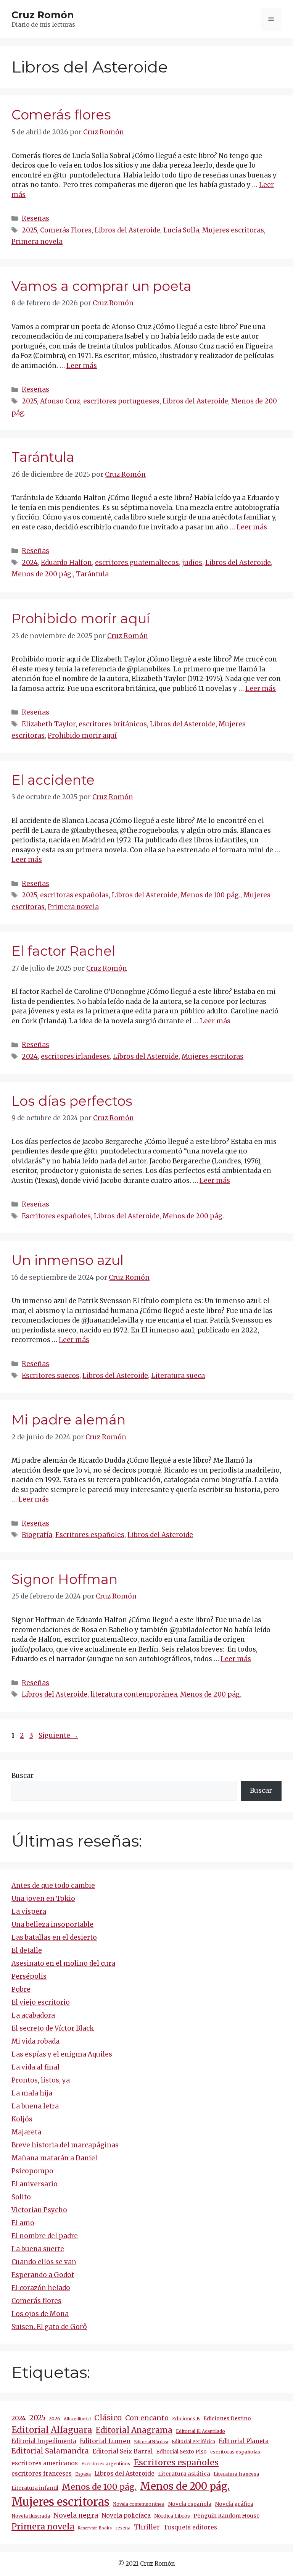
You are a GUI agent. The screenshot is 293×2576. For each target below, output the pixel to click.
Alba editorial (77, 2419)
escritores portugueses (121, 401)
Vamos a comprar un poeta (101, 286)
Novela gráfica (234, 2504)
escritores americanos (45, 2463)
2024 (30, 563)
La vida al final (35, 2067)
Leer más (82, 366)
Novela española (190, 2504)
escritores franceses (42, 2474)
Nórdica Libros (172, 2516)
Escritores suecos (51, 1376)
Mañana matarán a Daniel (54, 2158)
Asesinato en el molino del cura (63, 1963)
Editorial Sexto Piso (181, 2452)
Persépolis (29, 1976)
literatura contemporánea (134, 1694)
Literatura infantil (35, 2488)
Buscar (23, 1776)
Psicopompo (32, 2171)
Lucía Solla (181, 230)
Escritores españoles (56, 1216)
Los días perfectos (72, 1101)
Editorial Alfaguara (52, 2430)
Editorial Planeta (244, 2441)
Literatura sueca (178, 1376)
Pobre (21, 1989)
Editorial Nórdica (151, 2442)
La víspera (29, 1911)
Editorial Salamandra (50, 2451)
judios (192, 563)
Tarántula (43, 457)
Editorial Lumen (105, 2441)
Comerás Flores (66, 230)
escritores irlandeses (75, 1057)
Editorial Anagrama (134, 2430)
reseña (123, 2528)
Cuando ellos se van (44, 2262)
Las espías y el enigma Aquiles (62, 2054)
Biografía (37, 1535)
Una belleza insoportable (52, 1924)
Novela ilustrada (31, 2516)
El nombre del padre (45, 2236)
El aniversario (35, 2184)
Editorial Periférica (193, 2442)
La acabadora (33, 2015)
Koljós (22, 2119)
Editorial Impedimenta (44, 2441)
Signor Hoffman (64, 1579)
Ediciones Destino (227, 2419)
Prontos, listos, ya (41, 2080)
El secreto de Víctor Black (53, 2028)
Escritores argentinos (106, 2464)
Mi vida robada (35, 2041)
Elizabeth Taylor (49, 724)
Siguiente (58, 1736)
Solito (21, 2197)
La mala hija (32, 2093)
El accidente (53, 780)
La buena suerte (38, 2249)
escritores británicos (113, 724)
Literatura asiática (184, 2474)
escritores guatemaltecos (137, 563)
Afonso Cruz (60, 401)
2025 (29, 230)
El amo (23, 2223)
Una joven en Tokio (43, 1899)
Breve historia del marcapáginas (65, 2145)
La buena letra (35, 2106)
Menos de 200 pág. (42, 574)
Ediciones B (186, 2419)
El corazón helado (41, 2288)
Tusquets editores (190, 2527)
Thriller (147, 2527)
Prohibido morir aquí (81, 619)
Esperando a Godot (43, 2275)
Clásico (108, 2418)
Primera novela (37, 242)
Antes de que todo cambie (53, 1886)
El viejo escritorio (41, 2002)
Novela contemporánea (139, 2504)
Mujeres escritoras (233, 230)
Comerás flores (61, 115)
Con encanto (147, 2418)
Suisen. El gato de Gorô (49, 2327)
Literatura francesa (236, 2474)
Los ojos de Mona (40, 2314)
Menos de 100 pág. (210, 895)
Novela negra (76, 2515)
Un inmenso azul (68, 1260)
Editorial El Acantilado (200, 2431)
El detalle (27, 1950)
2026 (55, 2419)
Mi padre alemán (68, 1420)
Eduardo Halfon (66, 563)
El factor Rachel (63, 951)
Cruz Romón (43, 15)
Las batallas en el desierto (54, 1937)
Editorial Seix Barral (122, 2451)
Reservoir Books (95, 2528)
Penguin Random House (226, 2516)
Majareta (26, 2132)
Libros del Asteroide (127, 230)
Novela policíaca (126, 2515)
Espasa (83, 2474)
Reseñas (35, 218)
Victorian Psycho (39, 2210)
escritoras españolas (74, 895)
